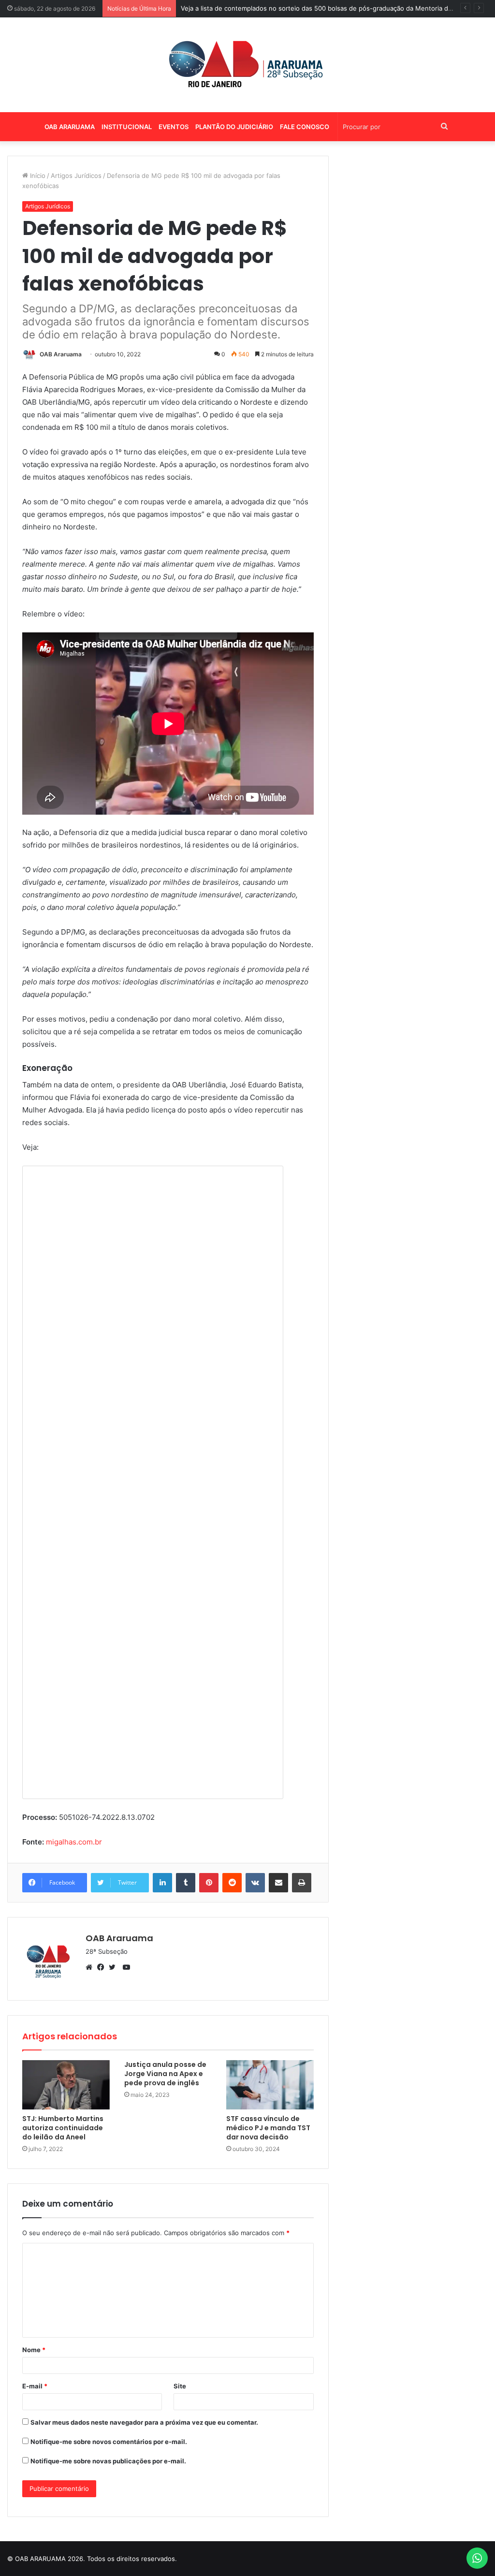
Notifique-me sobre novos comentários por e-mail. (109, 2442)
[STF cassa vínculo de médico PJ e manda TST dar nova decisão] (270, 2085)
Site (180, 2386)
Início (37, 176)
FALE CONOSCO (305, 127)
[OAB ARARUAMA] (247, 65)
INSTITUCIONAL (127, 127)
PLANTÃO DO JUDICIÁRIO (234, 127)
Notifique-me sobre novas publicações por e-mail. (108, 2461)
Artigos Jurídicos (76, 176)
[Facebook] (103, 1967)
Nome (34, 2350)
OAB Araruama (61, 354)
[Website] (91, 1967)
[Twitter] (115, 1967)
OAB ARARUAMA (70, 127)
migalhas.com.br (74, 1842)
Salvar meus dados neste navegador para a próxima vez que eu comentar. (144, 2422)
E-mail (35, 2386)
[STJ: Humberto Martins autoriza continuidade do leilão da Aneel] (66, 2085)
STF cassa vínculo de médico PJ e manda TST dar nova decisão (268, 2128)
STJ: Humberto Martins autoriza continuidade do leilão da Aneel (63, 2128)
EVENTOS (174, 127)
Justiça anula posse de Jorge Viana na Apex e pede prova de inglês (165, 2074)
